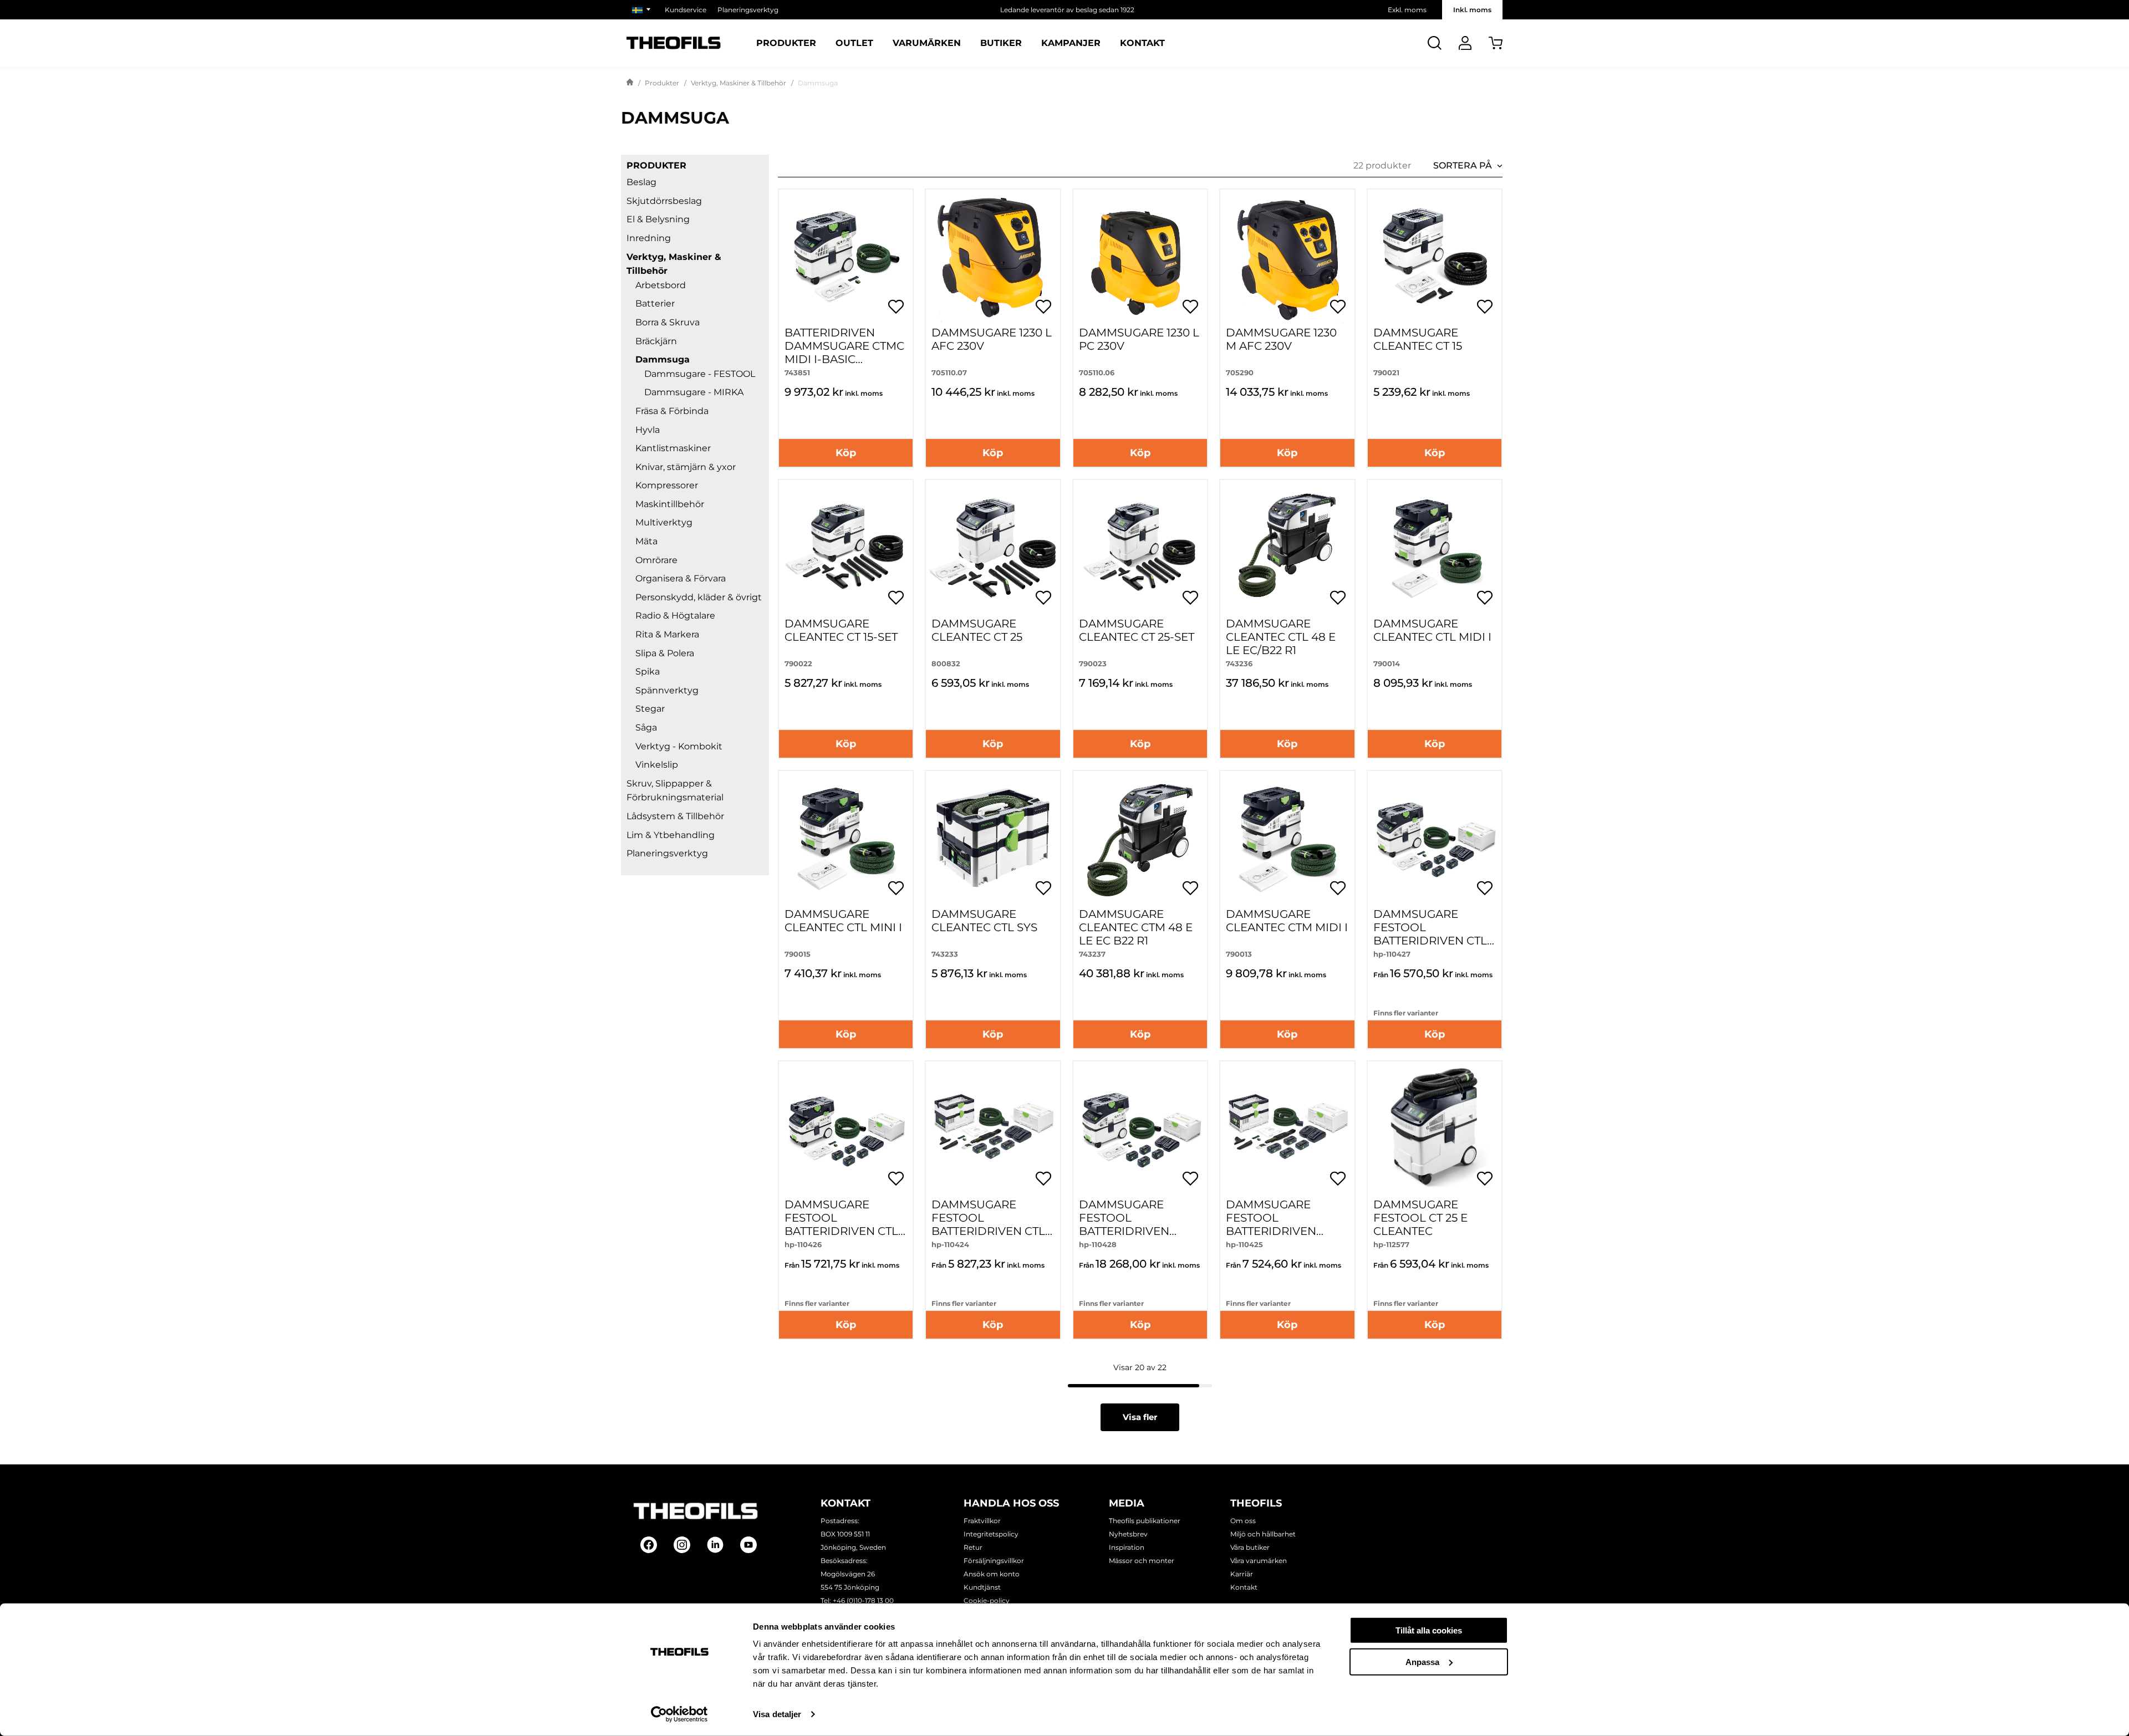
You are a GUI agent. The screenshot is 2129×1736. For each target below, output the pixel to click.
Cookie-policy (987, 1600)
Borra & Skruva (668, 322)
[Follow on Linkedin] (715, 1545)
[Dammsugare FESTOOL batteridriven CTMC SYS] (1287, 1128)
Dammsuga (663, 359)
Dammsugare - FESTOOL (700, 374)
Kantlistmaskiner (673, 448)
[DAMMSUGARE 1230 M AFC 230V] (1287, 256)
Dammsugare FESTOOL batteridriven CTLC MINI (845, 1224)
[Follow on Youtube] (748, 1545)
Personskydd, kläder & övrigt (699, 597)
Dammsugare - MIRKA (694, 392)
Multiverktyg (664, 522)
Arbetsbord (661, 285)
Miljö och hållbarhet (1263, 1534)
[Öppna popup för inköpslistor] (896, 307)
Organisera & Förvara (681, 578)
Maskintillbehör (670, 504)
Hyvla (648, 430)
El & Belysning (658, 219)
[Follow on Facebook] (649, 1545)
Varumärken (927, 43)
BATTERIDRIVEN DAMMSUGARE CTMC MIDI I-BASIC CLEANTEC (844, 353)
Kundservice (686, 10)
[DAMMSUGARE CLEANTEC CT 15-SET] (846, 547)
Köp (846, 453)
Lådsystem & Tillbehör (675, 816)
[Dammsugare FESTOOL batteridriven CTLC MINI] (846, 1128)
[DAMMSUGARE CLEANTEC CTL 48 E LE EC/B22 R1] (1287, 547)
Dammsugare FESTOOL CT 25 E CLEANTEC (1420, 1218)
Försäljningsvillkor (994, 1561)
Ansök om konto (992, 1574)
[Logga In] (1465, 43)
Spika (648, 672)
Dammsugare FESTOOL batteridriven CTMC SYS (1271, 1224)
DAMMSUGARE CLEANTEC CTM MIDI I (1287, 921)
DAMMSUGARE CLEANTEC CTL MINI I (843, 921)
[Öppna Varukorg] (1496, 43)
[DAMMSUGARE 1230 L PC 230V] (1140, 256)
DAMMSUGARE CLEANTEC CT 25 (977, 630)
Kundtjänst (982, 1587)
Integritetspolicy (991, 1534)
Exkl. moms (1407, 10)
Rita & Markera (667, 634)
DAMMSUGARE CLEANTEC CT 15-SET (841, 630)
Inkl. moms (1472, 10)
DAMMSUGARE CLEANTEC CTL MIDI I (1432, 630)
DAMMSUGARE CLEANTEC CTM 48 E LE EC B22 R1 (1136, 927)
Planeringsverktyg (748, 10)
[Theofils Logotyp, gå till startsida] (674, 43)
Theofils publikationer (1145, 1521)
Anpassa (1422, 1661)
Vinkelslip (657, 765)
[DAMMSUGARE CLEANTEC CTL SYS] (993, 838)
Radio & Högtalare (675, 616)
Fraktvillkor (982, 1521)
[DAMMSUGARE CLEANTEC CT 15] (1435, 256)
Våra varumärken (1259, 1561)
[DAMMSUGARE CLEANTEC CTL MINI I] (846, 838)
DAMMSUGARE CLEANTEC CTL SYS (984, 921)
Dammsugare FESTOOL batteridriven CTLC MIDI (1434, 934)
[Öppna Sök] (1435, 43)
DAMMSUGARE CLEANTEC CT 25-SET (1137, 630)
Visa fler (1140, 1417)
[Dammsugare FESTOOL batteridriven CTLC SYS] (993, 1128)
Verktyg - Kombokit (679, 746)
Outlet (854, 43)
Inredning (649, 238)
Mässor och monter (1142, 1561)
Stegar (650, 709)
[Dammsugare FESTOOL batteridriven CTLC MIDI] (1435, 838)
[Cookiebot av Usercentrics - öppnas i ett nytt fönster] (679, 1714)
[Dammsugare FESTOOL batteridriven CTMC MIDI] (1140, 1128)
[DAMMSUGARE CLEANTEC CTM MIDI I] (1287, 838)
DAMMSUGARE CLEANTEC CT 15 (1418, 339)
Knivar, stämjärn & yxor (686, 467)
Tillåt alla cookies (1429, 1630)
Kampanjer (1071, 43)
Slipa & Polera (665, 653)
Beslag (641, 182)
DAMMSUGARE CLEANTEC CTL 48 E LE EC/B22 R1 (1281, 637)
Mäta (646, 541)
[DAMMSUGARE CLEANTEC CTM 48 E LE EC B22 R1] (1140, 838)
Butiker (1001, 43)
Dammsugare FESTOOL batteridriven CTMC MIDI (1124, 1224)
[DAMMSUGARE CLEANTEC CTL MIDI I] (1435, 547)
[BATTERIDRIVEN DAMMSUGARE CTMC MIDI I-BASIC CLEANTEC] (846, 256)
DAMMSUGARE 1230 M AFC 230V (1281, 339)
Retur (973, 1547)
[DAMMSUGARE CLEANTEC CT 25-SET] (1140, 547)
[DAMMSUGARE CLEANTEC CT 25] (993, 547)
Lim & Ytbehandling (671, 835)
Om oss (1243, 1521)
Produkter (786, 43)
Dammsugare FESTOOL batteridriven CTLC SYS (992, 1224)
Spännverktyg (667, 690)
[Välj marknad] (643, 10)
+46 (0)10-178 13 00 (863, 1600)
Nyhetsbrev (1128, 1534)
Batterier (655, 303)
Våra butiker (1250, 1547)
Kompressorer (667, 485)
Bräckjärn (656, 341)
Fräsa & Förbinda (672, 411)
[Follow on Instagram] (682, 1545)
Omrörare (656, 560)
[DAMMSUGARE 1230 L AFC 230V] (993, 256)
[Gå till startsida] (630, 83)
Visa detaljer (777, 1714)
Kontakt (1142, 43)
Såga (646, 727)
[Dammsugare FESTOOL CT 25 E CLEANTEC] (1435, 1128)
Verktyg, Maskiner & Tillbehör (738, 83)
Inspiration (1127, 1547)
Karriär (1242, 1574)
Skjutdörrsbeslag (664, 201)
